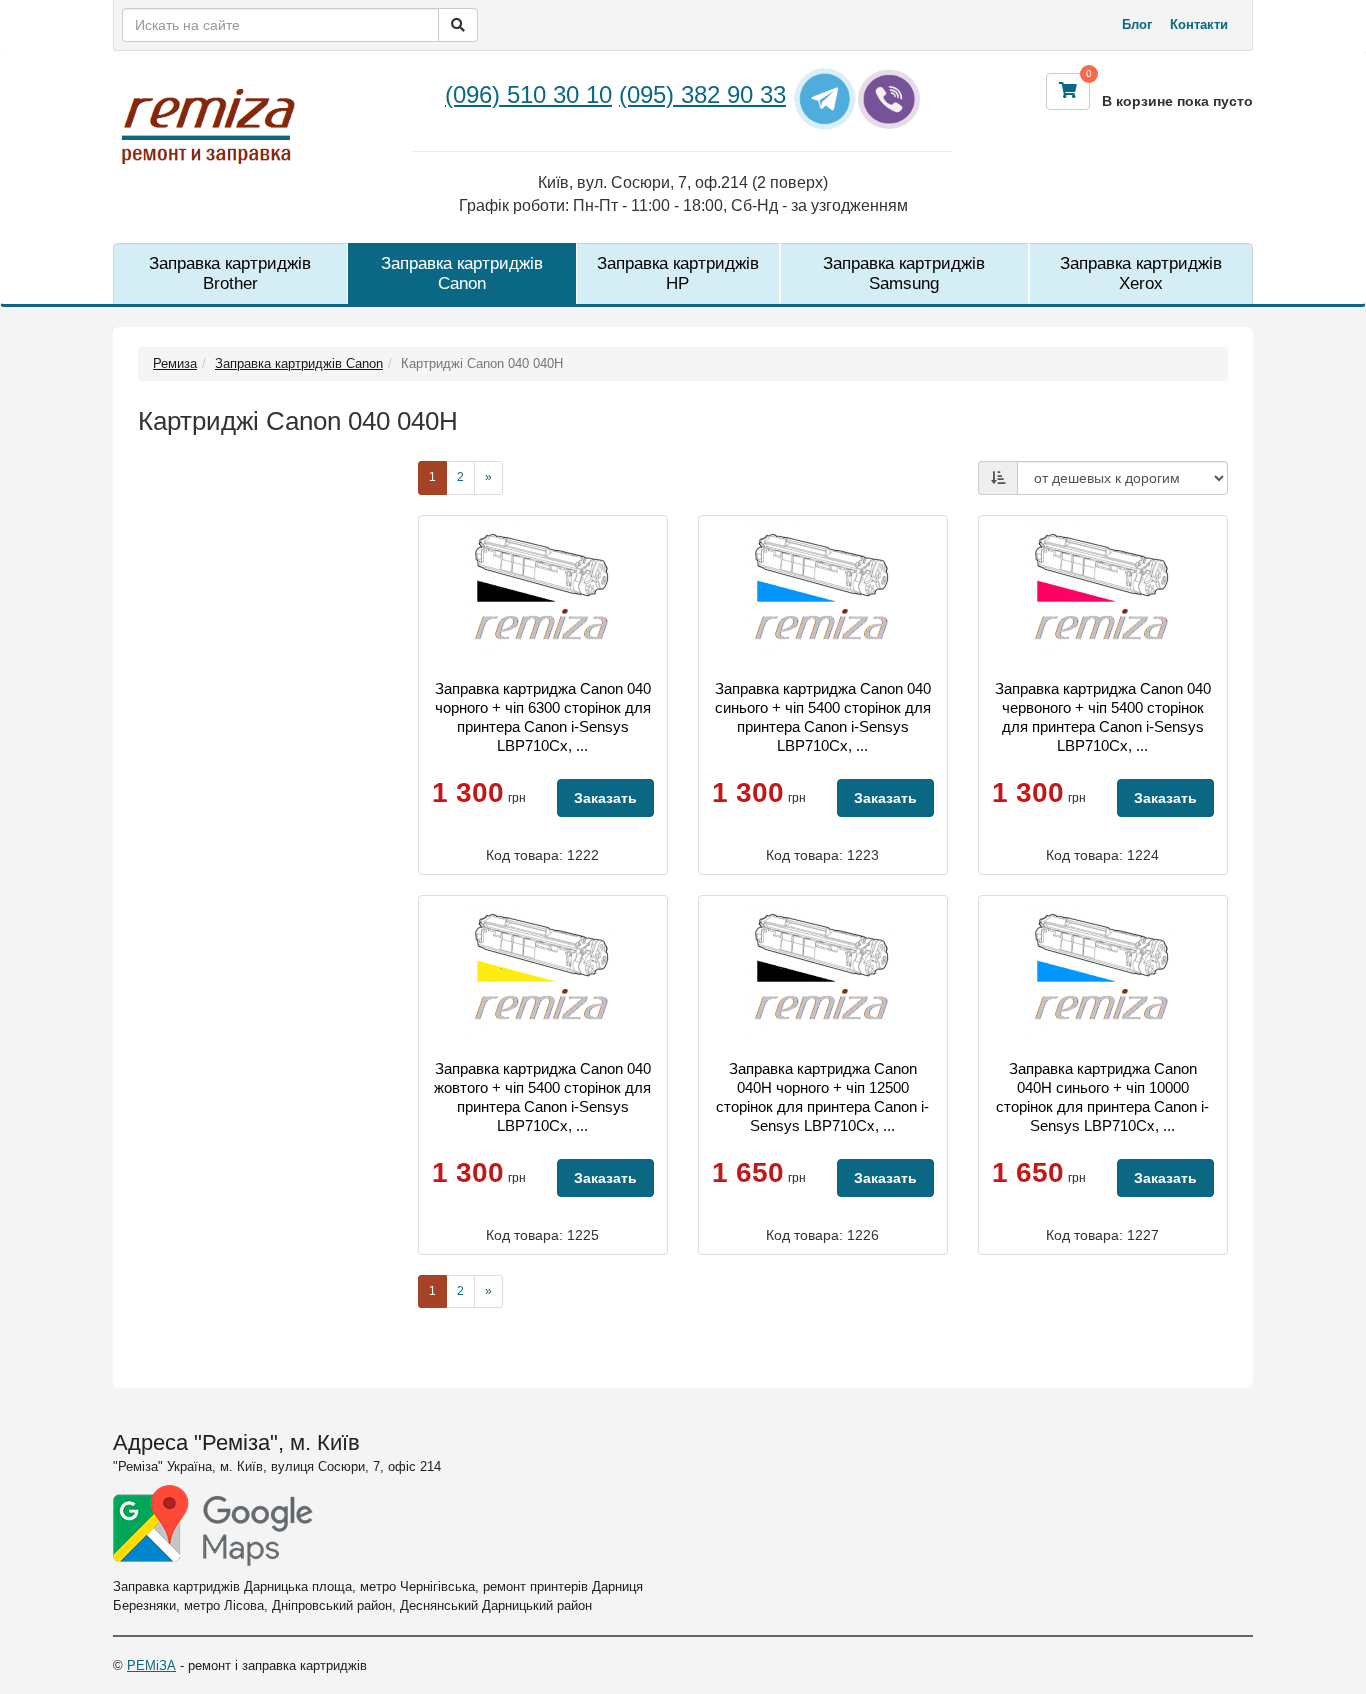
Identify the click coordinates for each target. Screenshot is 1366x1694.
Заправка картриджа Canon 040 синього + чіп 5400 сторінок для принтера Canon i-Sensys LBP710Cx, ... (823, 717)
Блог (1137, 24)
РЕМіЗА (151, 1665)
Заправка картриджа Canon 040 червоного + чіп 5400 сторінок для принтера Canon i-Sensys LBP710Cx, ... (1103, 717)
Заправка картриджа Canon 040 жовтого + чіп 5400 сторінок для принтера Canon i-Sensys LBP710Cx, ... (542, 1097)
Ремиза (175, 363)
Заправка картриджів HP (678, 273)
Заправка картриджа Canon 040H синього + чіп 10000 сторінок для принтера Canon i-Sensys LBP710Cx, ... (1102, 1097)
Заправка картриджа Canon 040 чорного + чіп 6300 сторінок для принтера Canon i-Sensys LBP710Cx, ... (543, 717)
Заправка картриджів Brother (230, 273)
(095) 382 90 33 (702, 94)
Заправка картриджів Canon (462, 273)
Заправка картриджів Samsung (904, 273)
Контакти (1199, 24)
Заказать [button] (605, 798)
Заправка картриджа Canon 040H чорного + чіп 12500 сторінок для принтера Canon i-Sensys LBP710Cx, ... (822, 1097)
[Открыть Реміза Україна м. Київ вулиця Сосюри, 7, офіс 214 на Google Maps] (213, 1525)
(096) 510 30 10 (528, 94)
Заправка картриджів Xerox (1141, 273)
